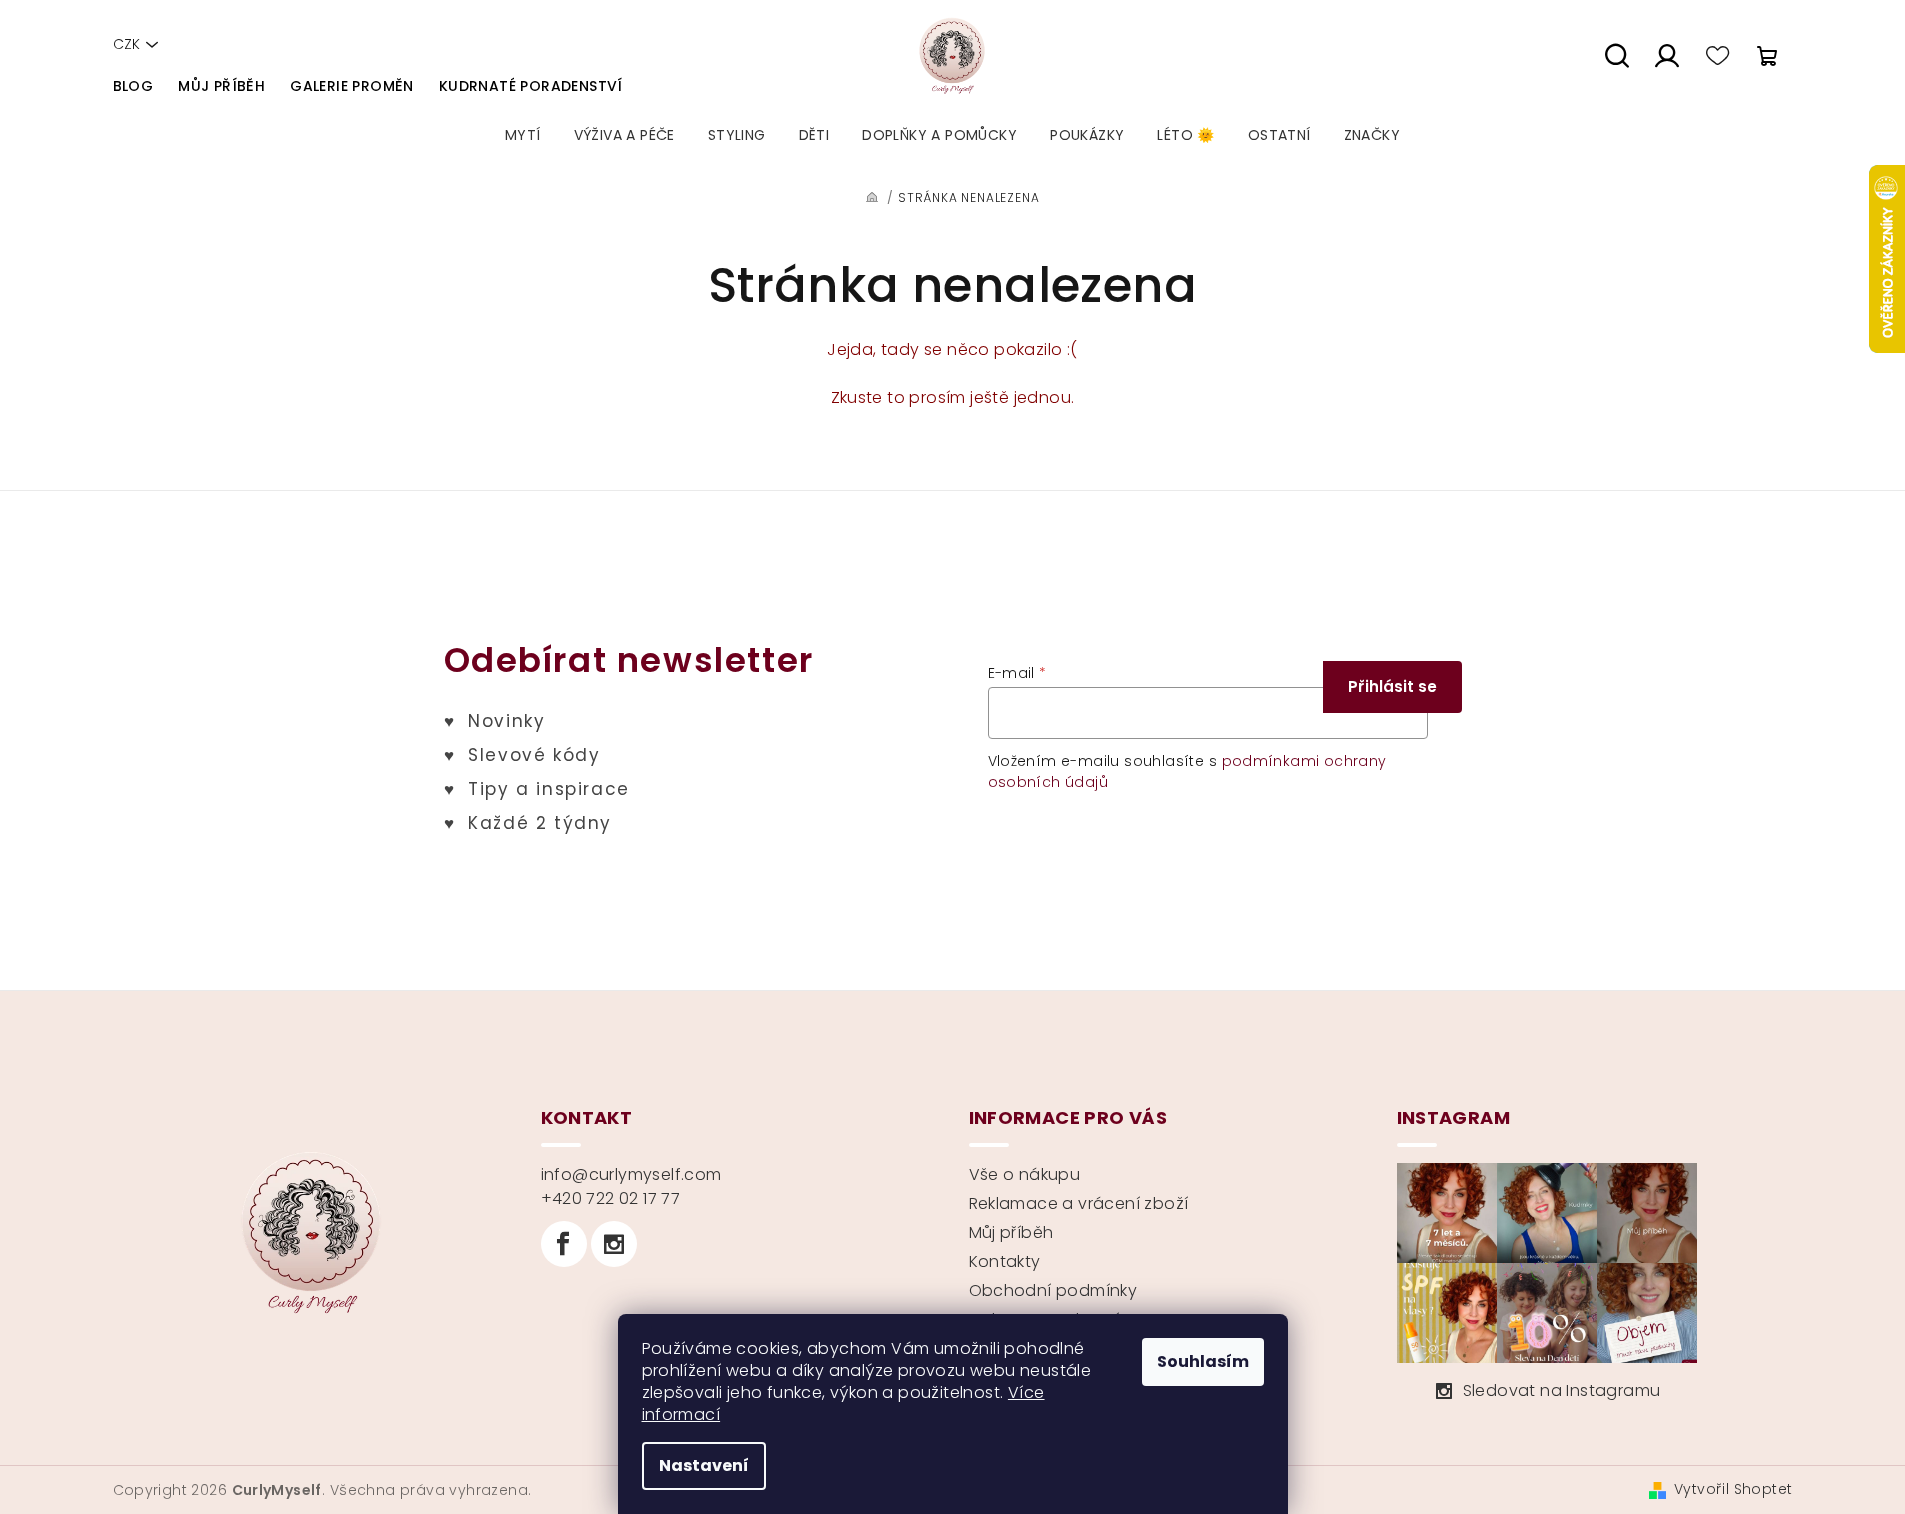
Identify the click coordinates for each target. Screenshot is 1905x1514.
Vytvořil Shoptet (1733, 1489)
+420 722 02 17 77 (611, 1198)
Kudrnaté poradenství (531, 86)
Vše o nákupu (1025, 1174)
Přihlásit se (1392, 686)
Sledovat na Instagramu (1562, 1390)
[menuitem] (523, 135)
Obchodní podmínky (1053, 1290)
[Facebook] (564, 1244)
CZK (126, 44)
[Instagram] (614, 1244)
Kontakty (1005, 1261)
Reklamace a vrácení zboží (1079, 1203)
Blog (133, 86)
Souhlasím (1203, 1361)
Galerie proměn (352, 86)
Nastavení (704, 1465)
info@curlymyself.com (631, 1174)
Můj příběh (221, 86)
